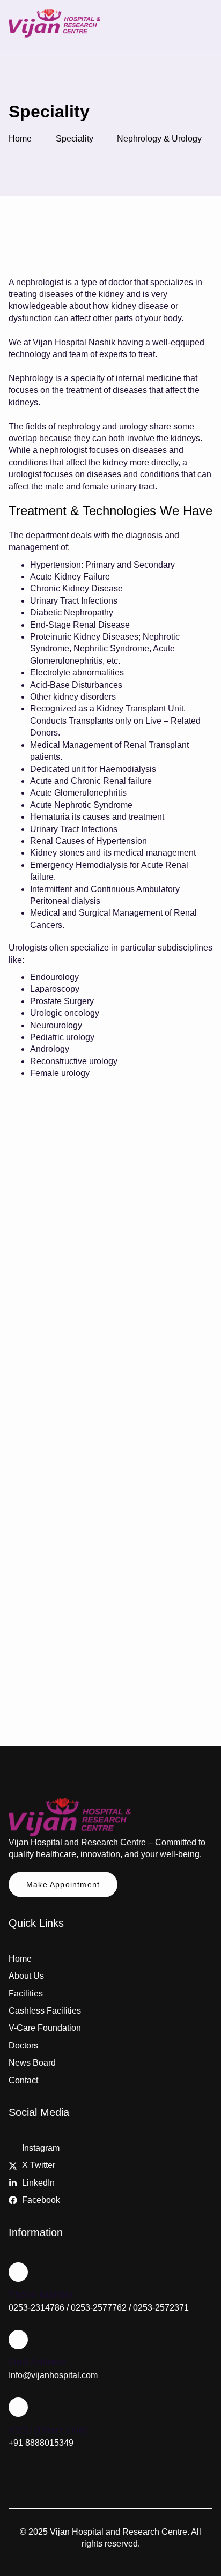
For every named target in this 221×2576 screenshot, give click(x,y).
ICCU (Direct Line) (48, 2430)
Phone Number (41, 2295)
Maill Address (37, 2362)
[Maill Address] (18, 2340)
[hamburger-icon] (200, 25)
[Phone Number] (18, 2272)
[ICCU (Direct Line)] (18, 2407)
